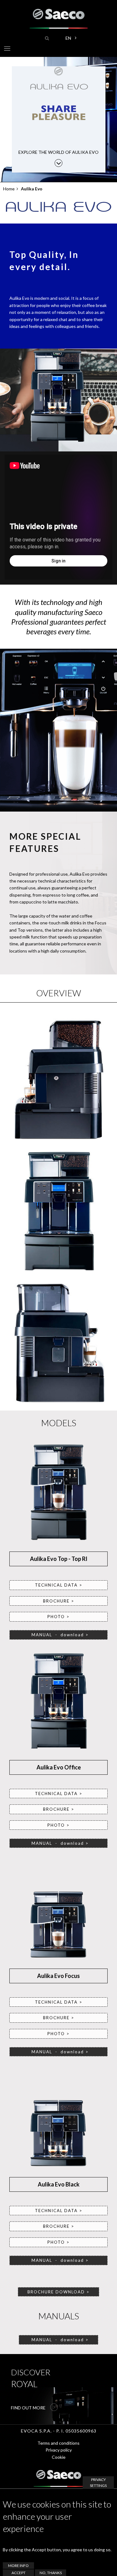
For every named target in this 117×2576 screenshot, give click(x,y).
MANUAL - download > (58, 2260)
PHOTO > (58, 1617)
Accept (19, 2573)
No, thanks (51, 2573)
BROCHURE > (59, 1601)
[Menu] (7, 50)
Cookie (59, 2457)
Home (9, 189)
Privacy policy (59, 2450)
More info (18, 2566)
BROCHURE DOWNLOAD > (58, 2292)
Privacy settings (98, 2483)
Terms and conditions (58, 2443)
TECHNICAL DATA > (59, 1585)
